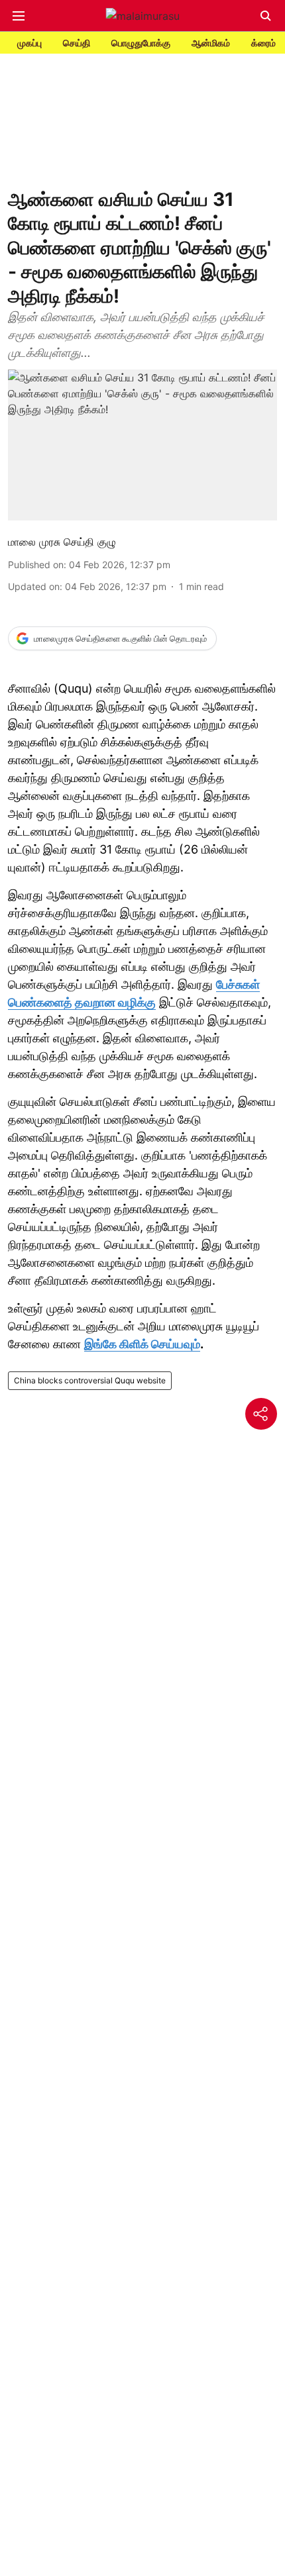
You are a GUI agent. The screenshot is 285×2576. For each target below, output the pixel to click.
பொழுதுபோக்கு (141, 43)
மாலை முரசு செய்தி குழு (62, 542)
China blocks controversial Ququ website (90, 1380)
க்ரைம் (263, 43)
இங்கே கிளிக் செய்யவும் (142, 1344)
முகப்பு (29, 43)
